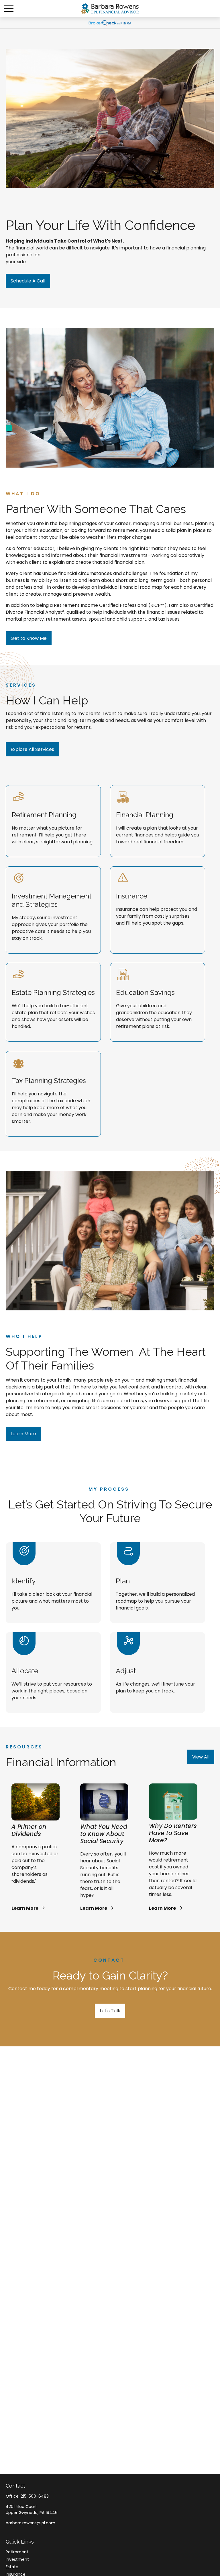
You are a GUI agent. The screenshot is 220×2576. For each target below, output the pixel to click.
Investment (17, 2559)
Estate (12, 2567)
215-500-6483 (35, 2496)
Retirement (17, 2552)
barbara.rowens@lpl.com (31, 2523)
